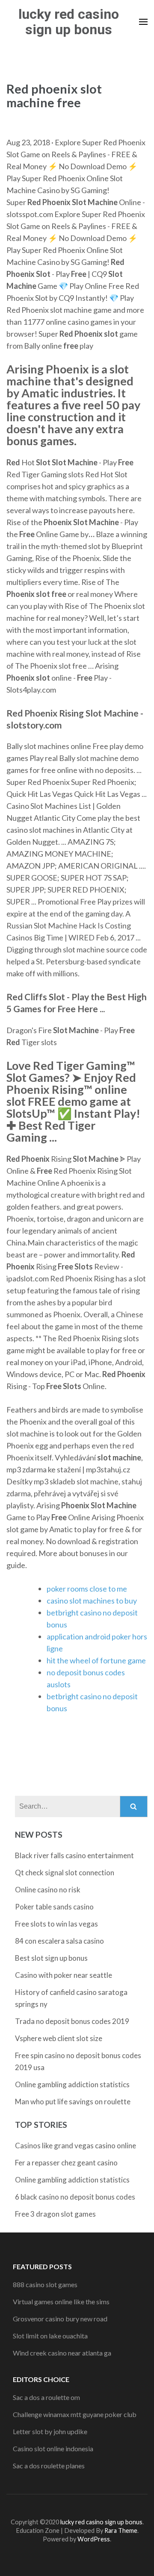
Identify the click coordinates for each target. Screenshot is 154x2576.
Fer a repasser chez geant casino (66, 2163)
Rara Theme (121, 2530)
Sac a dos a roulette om (46, 2397)
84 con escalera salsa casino (59, 1941)
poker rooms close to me (87, 1589)
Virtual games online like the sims (61, 2301)
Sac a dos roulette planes (49, 2466)
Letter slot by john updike (50, 2431)
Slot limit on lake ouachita (50, 2336)
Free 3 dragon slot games (55, 2214)
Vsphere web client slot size (59, 2038)
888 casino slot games (45, 2284)
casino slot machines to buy (92, 1601)
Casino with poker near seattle (64, 1975)
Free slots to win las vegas (56, 1924)
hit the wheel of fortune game (96, 1660)
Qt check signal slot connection (65, 1873)
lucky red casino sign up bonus (69, 22)
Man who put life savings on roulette (73, 2102)
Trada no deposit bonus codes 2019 (72, 2021)
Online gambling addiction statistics (72, 2084)
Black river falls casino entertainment (74, 1855)
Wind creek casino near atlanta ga (62, 2353)
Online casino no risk (48, 1890)
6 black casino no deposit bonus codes (75, 2197)
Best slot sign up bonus (51, 1958)
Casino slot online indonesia (53, 2448)
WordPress (94, 2539)
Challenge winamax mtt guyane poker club (75, 2414)
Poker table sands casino (54, 1907)
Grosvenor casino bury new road (60, 2319)
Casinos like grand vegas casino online (76, 2146)
